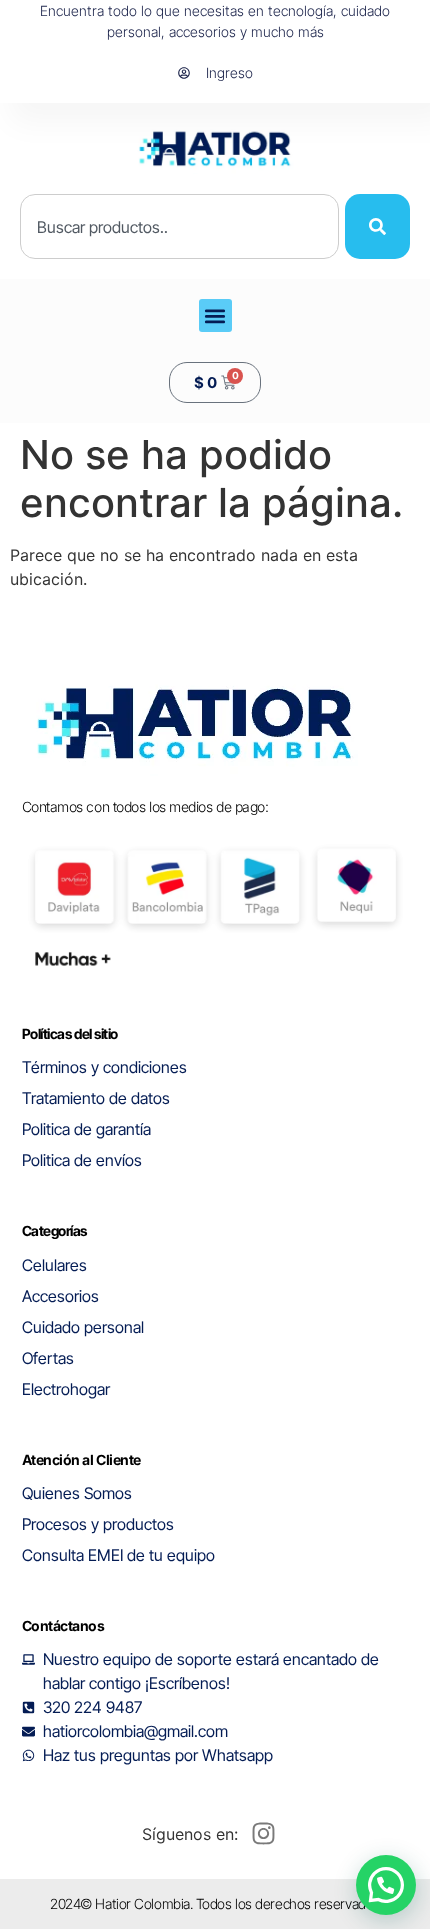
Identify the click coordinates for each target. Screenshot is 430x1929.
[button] (215, 315)
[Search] (377, 226)
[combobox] (179, 226)
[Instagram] (263, 1834)
